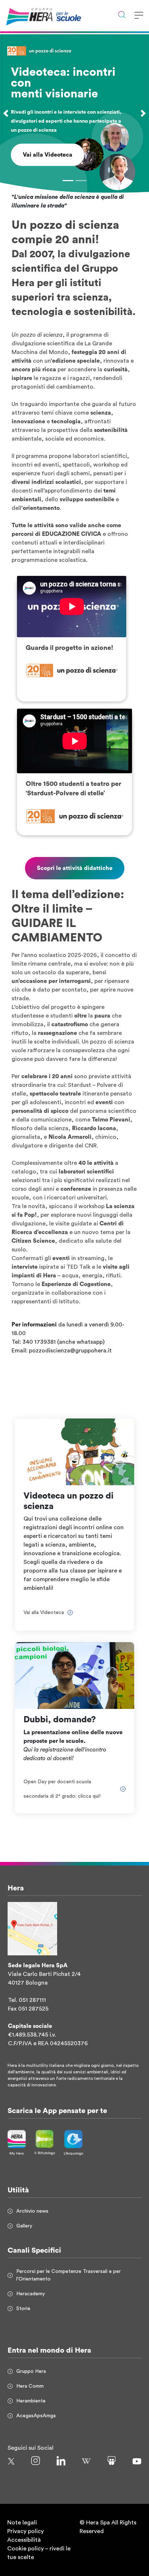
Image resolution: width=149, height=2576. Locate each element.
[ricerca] (122, 16)
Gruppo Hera (31, 2371)
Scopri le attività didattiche (75, 868)
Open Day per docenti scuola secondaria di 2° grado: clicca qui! (62, 1789)
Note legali (22, 2523)
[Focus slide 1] (68, 181)
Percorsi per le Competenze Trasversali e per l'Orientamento (69, 2275)
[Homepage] (25, 17)
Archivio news (32, 2211)
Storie (23, 2309)
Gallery (24, 2226)
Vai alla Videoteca (48, 155)
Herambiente (31, 2401)
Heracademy (31, 2294)
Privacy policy (25, 2531)
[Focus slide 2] (81, 181)
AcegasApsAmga (36, 2416)
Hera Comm (30, 2386)
